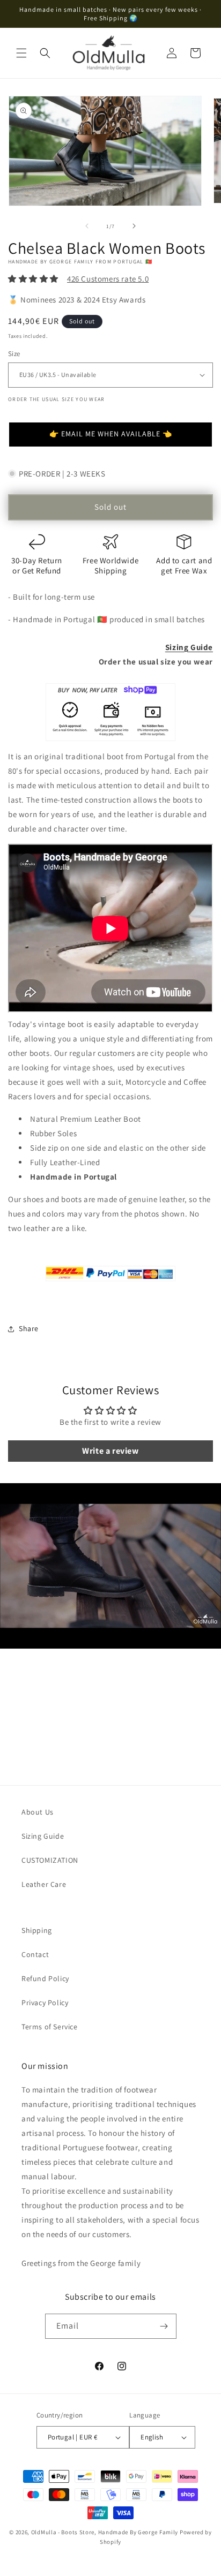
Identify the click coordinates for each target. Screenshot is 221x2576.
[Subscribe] (164, 2326)
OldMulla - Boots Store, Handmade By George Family (105, 2532)
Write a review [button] (110, 1451)
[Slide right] (134, 226)
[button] (21, 53)
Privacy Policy (45, 2003)
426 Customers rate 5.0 (108, 279)
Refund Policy (45, 1978)
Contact (35, 1954)
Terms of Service (50, 2027)
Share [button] (29, 1328)
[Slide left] (87, 226)
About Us (38, 1812)
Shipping (37, 1930)
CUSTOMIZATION (50, 1860)
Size (14, 354)
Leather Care (44, 1884)
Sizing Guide (189, 647)
